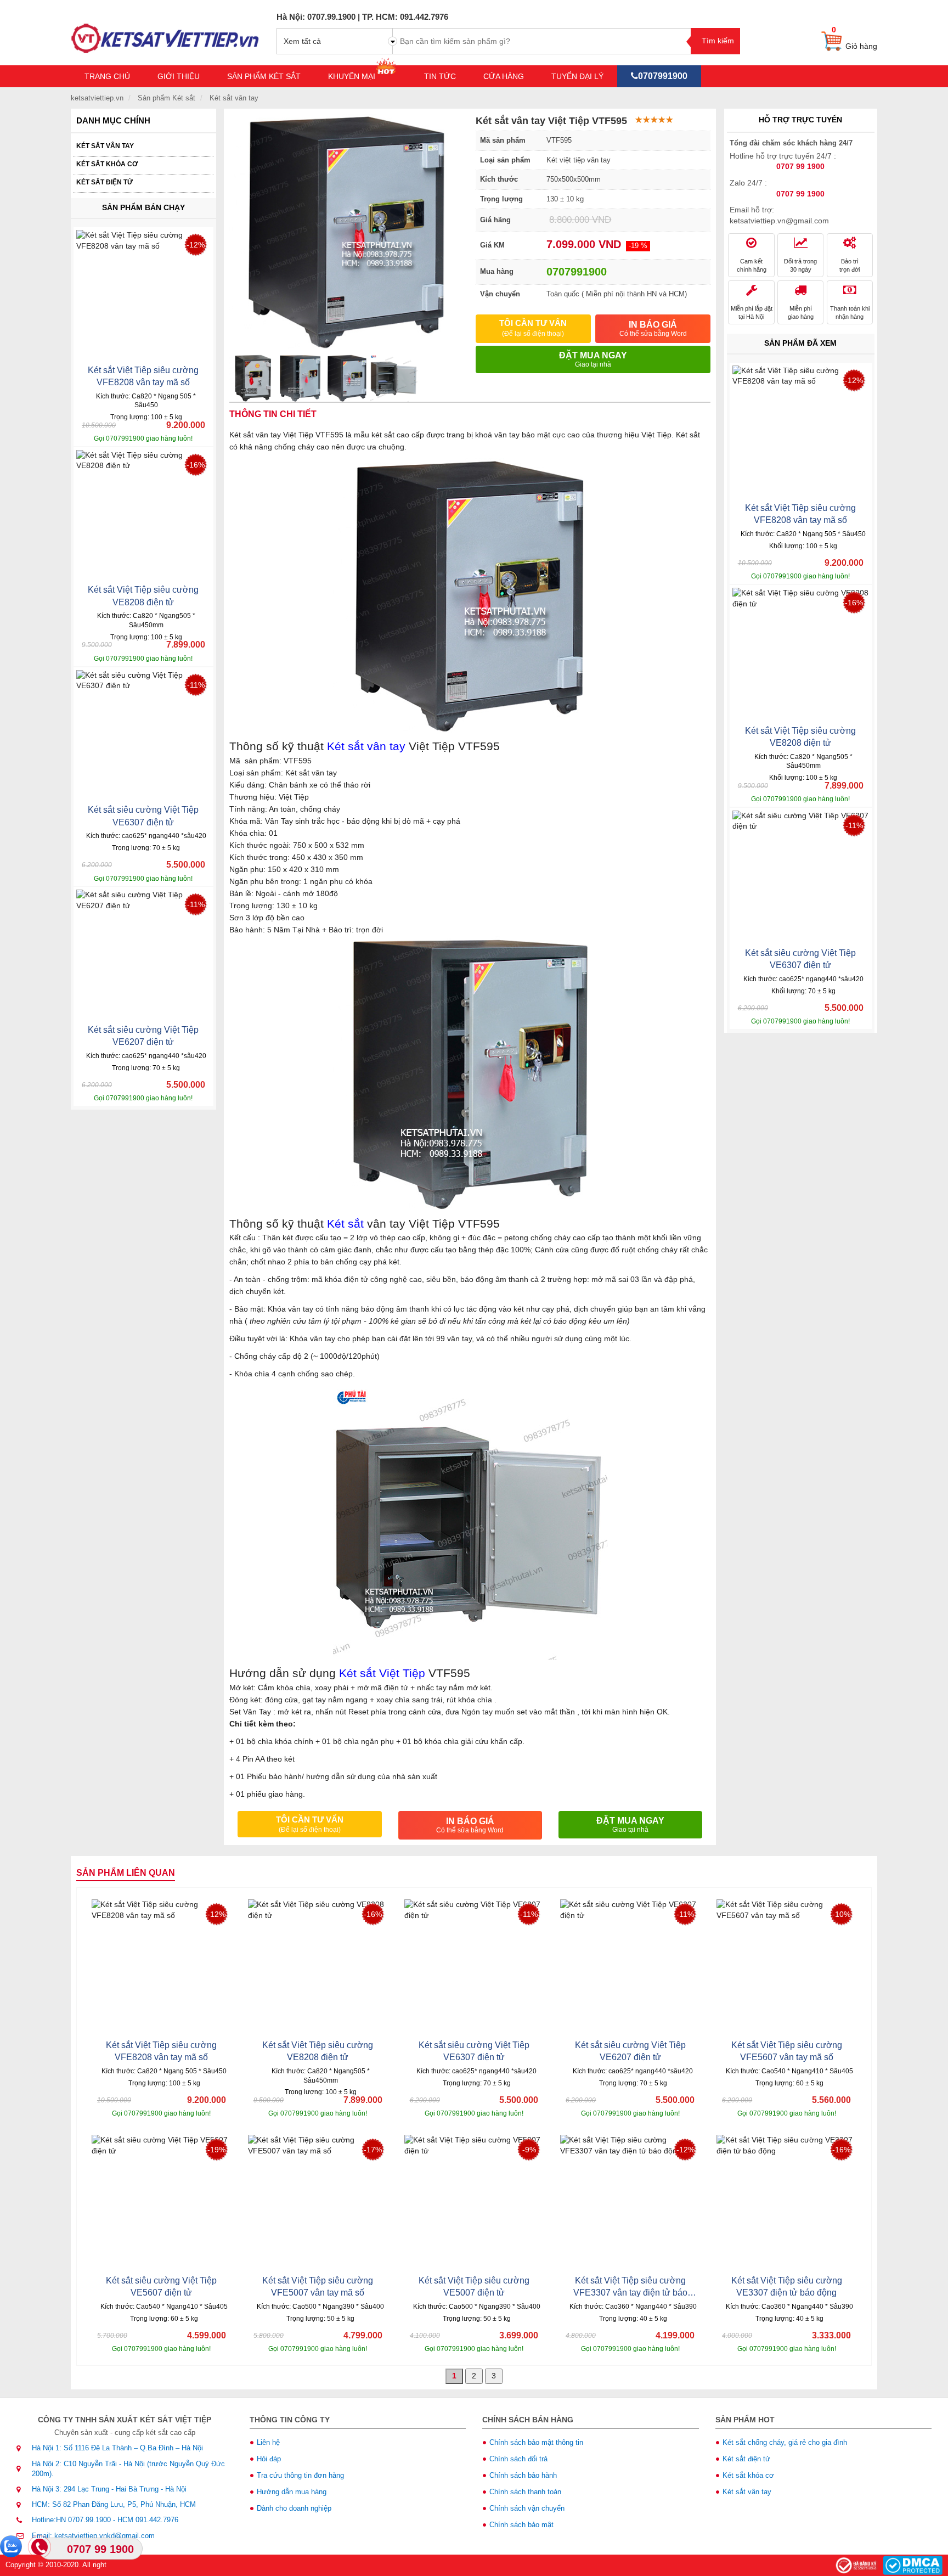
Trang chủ (107, 76)
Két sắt (345, 1224)
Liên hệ (268, 2442)
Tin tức (440, 76)
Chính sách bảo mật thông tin (536, 2442)
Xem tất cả (302, 41)
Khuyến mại (353, 76)
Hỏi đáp (269, 2459)
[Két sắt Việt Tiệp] (165, 32)
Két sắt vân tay (105, 146)
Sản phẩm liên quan (126, 1873)
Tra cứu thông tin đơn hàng (300, 2475)
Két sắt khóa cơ (107, 164)
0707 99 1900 (100, 2549)
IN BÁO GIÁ (653, 329)
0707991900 (663, 76)
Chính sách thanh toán (525, 2492)
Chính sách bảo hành (523, 2475)
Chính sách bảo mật (521, 2525)
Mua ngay (177, 434)
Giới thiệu (179, 76)
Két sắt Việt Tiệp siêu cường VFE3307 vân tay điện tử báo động (630, 2293)
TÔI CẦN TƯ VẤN (533, 328)
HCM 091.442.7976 (148, 2520)
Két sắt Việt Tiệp (382, 1673)
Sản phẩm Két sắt (264, 76)
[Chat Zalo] (11, 2546)
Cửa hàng (504, 76)
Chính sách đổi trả (518, 2459)
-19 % (638, 246)
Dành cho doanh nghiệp (294, 2508)
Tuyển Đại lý (577, 76)
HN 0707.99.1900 (83, 2520)
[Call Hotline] (41, 2548)
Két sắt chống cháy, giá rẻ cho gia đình (785, 2442)
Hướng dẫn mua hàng (292, 2492)
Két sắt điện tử (105, 182)
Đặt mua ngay (593, 359)
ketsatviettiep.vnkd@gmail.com (105, 2536)
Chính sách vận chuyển (527, 2508)
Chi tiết (110, 434)
